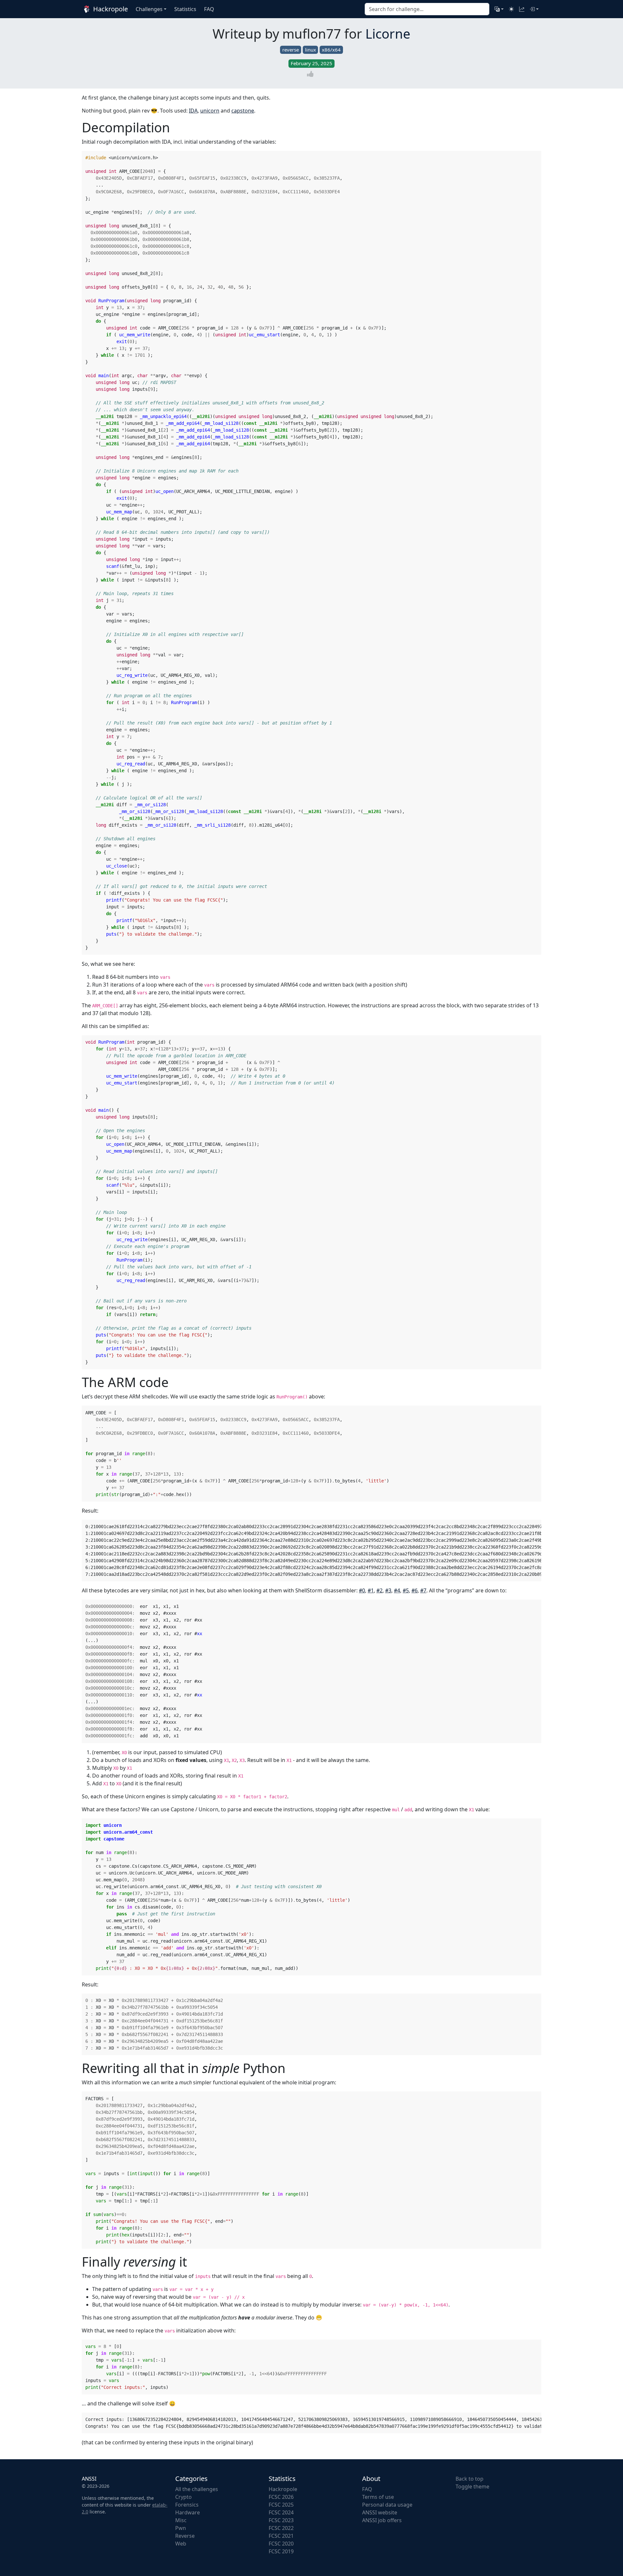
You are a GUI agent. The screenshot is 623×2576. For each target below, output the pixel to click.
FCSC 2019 (281, 2551)
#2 (379, 1590)
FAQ (367, 2489)
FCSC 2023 (281, 2520)
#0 (362, 1590)
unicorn (210, 111)
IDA (193, 111)
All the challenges (197, 2489)
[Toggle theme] (511, 9)
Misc (181, 2520)
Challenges (149, 9)
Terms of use (378, 2497)
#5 (406, 1590)
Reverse (185, 2536)
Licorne (388, 34)
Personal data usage (387, 2505)
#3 (388, 1590)
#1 (371, 1590)
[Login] (534, 9)
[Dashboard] (522, 9)
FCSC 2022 (281, 2528)
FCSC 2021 (281, 2536)
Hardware (188, 2512)
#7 (423, 1590)
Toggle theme (472, 2486)
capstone (243, 111)
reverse (291, 50)
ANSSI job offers (382, 2520)
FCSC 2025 (281, 2505)
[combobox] (427, 9)
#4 (397, 1590)
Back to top (470, 2479)
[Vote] (311, 74)
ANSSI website (380, 2512)
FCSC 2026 (281, 2497)
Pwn (181, 2528)
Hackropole (110, 9)
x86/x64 (331, 50)
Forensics (187, 2505)
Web (181, 2544)
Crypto (183, 2497)
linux (311, 50)
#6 (415, 1590)
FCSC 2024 (281, 2512)
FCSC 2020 (281, 2544)
